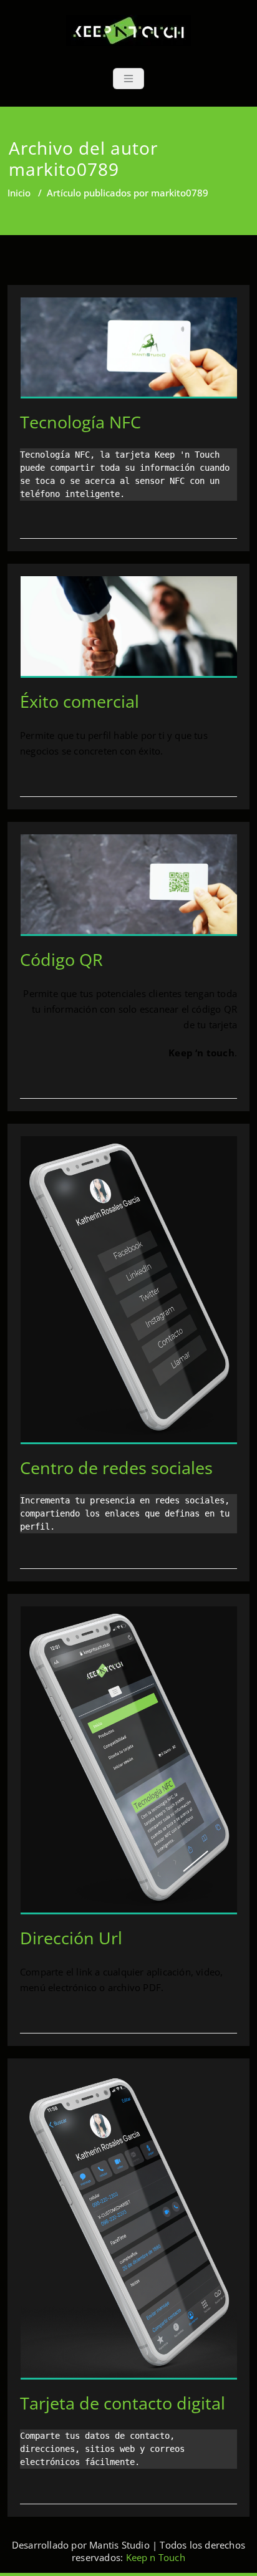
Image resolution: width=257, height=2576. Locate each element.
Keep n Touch (156, 2557)
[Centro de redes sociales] (129, 1295)
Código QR (61, 959)
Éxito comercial (80, 701)
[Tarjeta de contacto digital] (129, 2231)
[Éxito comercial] (129, 632)
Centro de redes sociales (116, 1468)
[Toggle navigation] (128, 79)
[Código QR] (129, 890)
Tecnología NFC (80, 422)
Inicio (19, 193)
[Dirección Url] (129, 1765)
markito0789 (64, 169)
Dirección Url (71, 1938)
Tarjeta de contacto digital (123, 2403)
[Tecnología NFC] (129, 353)
